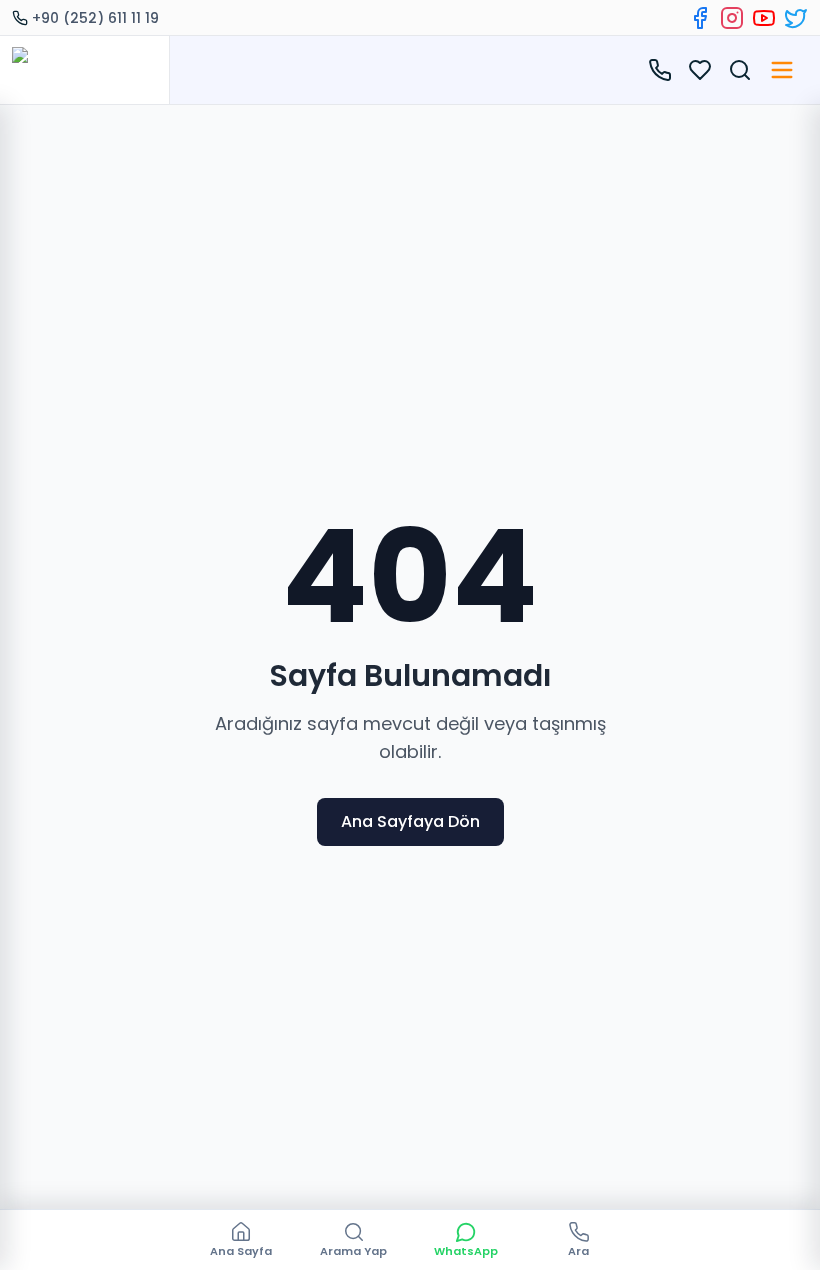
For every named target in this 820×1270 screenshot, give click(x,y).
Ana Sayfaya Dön (410, 821)
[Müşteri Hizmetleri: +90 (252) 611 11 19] (660, 70)
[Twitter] (796, 18)
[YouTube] (764, 18)
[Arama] (740, 70)
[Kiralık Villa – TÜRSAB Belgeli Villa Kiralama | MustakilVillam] (84, 70)
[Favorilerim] (700, 70)
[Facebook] (700, 18)
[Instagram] (732, 18)
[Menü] (782, 70)
